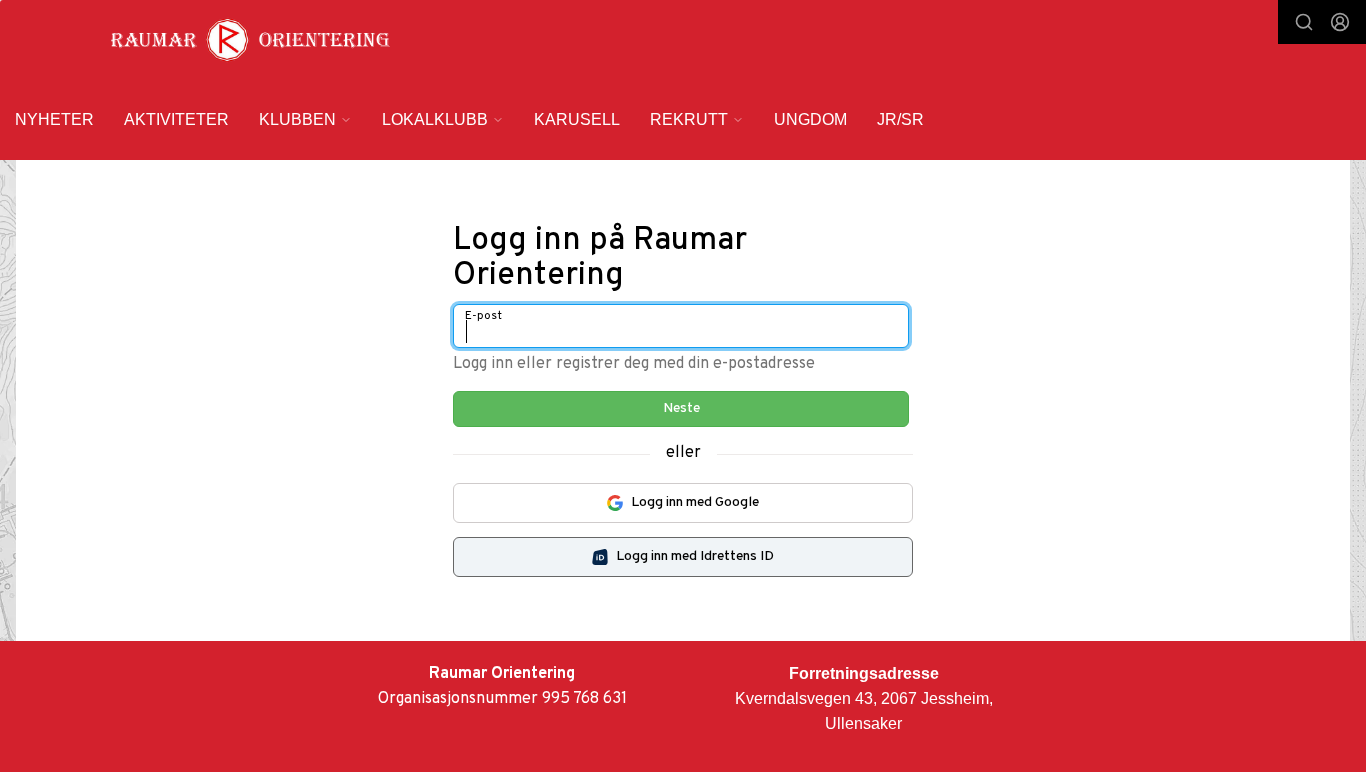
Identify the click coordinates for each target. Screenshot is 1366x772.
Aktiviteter (176, 119)
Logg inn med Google (695, 502)
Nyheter (54, 119)
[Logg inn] (1340, 22)
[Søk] (1304, 22)
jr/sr (900, 119)
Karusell (577, 119)
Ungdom (810, 119)
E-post (483, 316)
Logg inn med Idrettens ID (695, 556)
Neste (681, 408)
